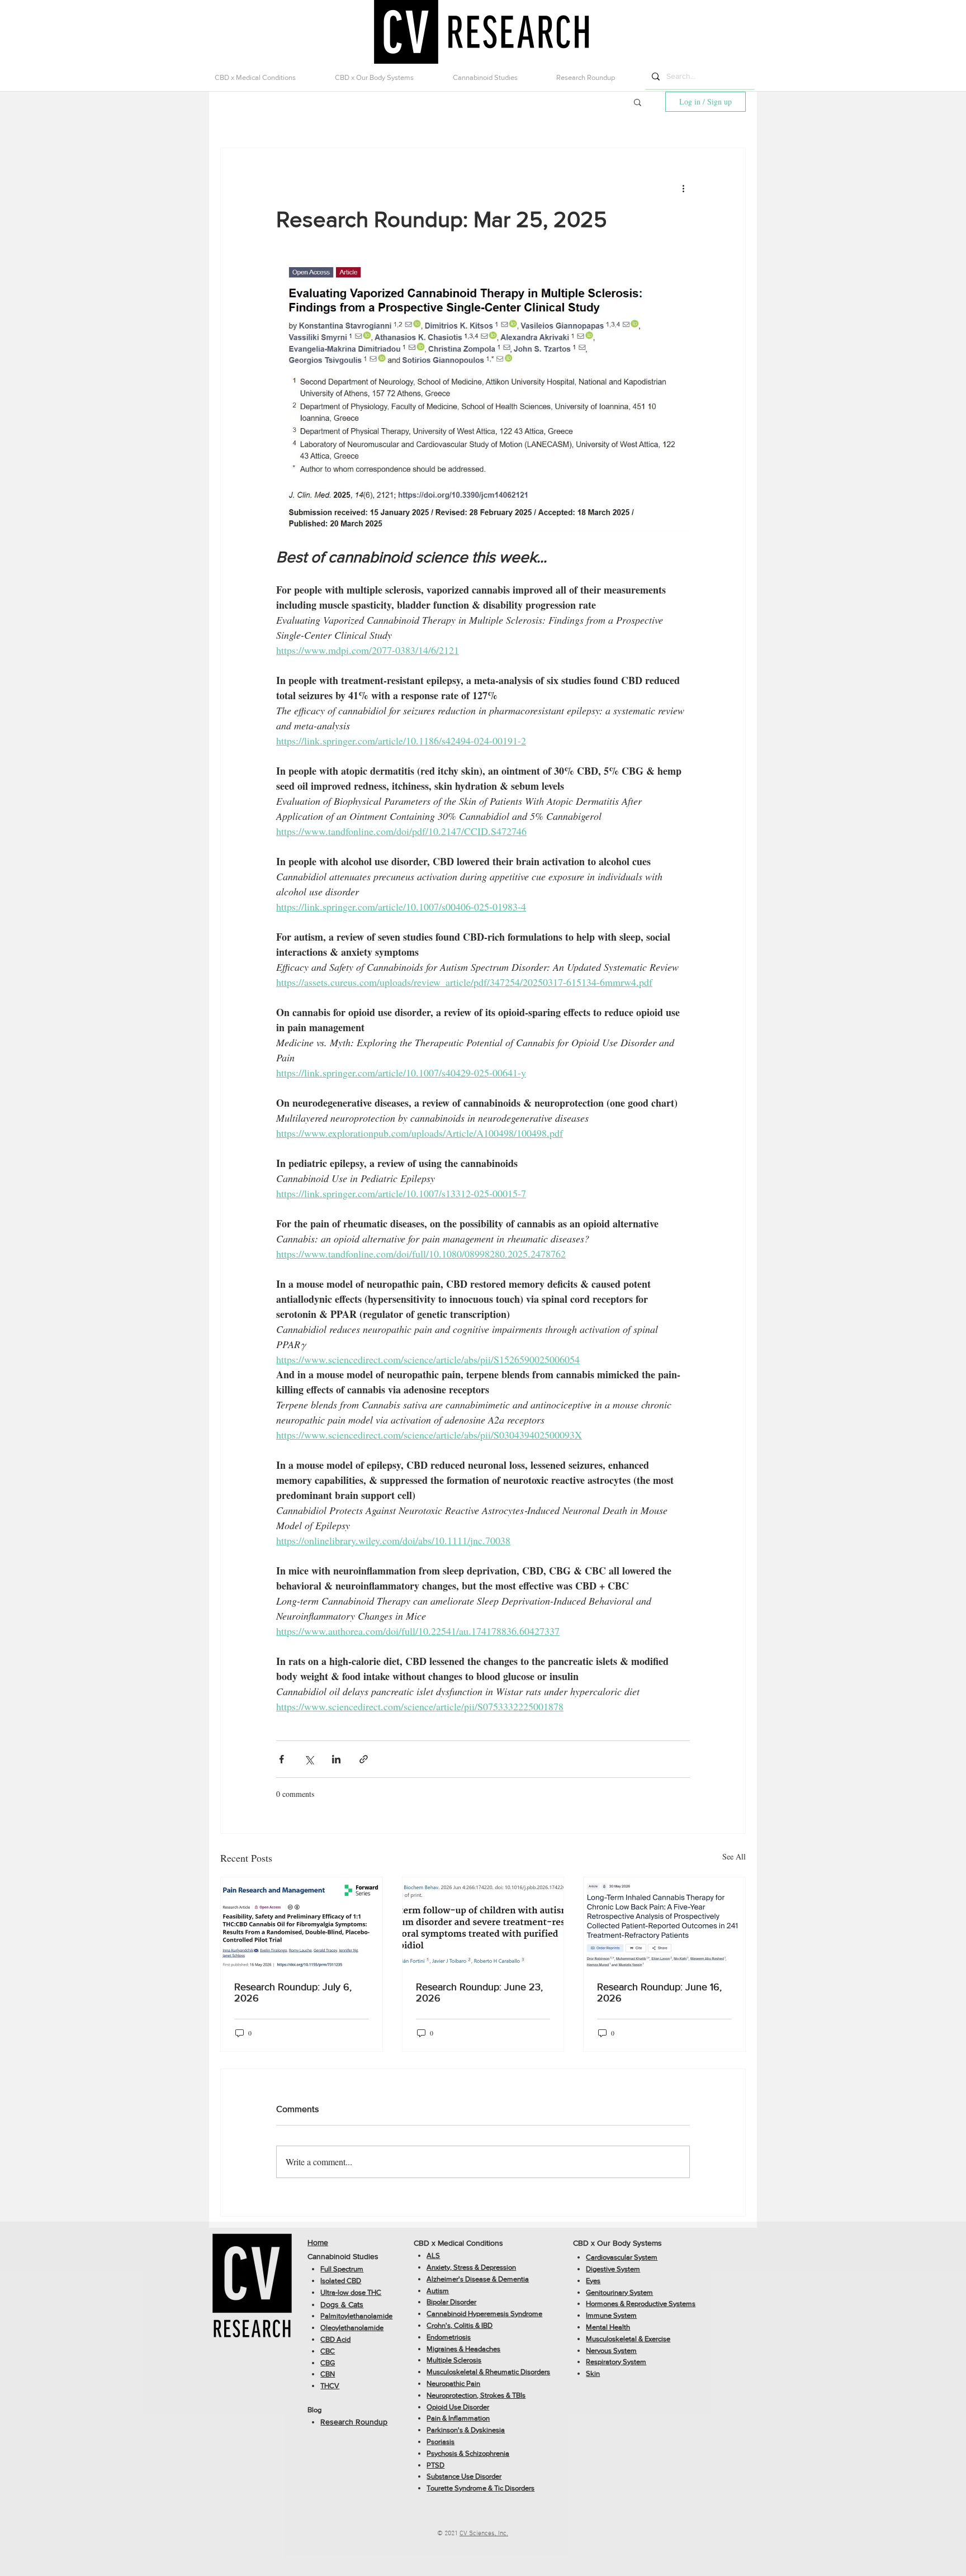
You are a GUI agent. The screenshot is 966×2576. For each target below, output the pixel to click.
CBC (328, 2351)
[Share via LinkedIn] (336, 1759)
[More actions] (683, 188)
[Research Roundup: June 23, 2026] (483, 1923)
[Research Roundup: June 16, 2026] (664, 1923)
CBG (328, 2363)
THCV (330, 2386)
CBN (328, 2374)
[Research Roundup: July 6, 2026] (302, 1923)
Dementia (513, 2279)
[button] (266, 77)
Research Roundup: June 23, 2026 (479, 1993)
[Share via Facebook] (281, 1759)
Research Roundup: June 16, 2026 (659, 1993)
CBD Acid (335, 2339)
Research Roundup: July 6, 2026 (293, 1993)
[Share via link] (364, 1759)
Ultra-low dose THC (351, 2292)
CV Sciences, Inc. (484, 2534)
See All (734, 1856)
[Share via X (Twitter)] (309, 1759)
